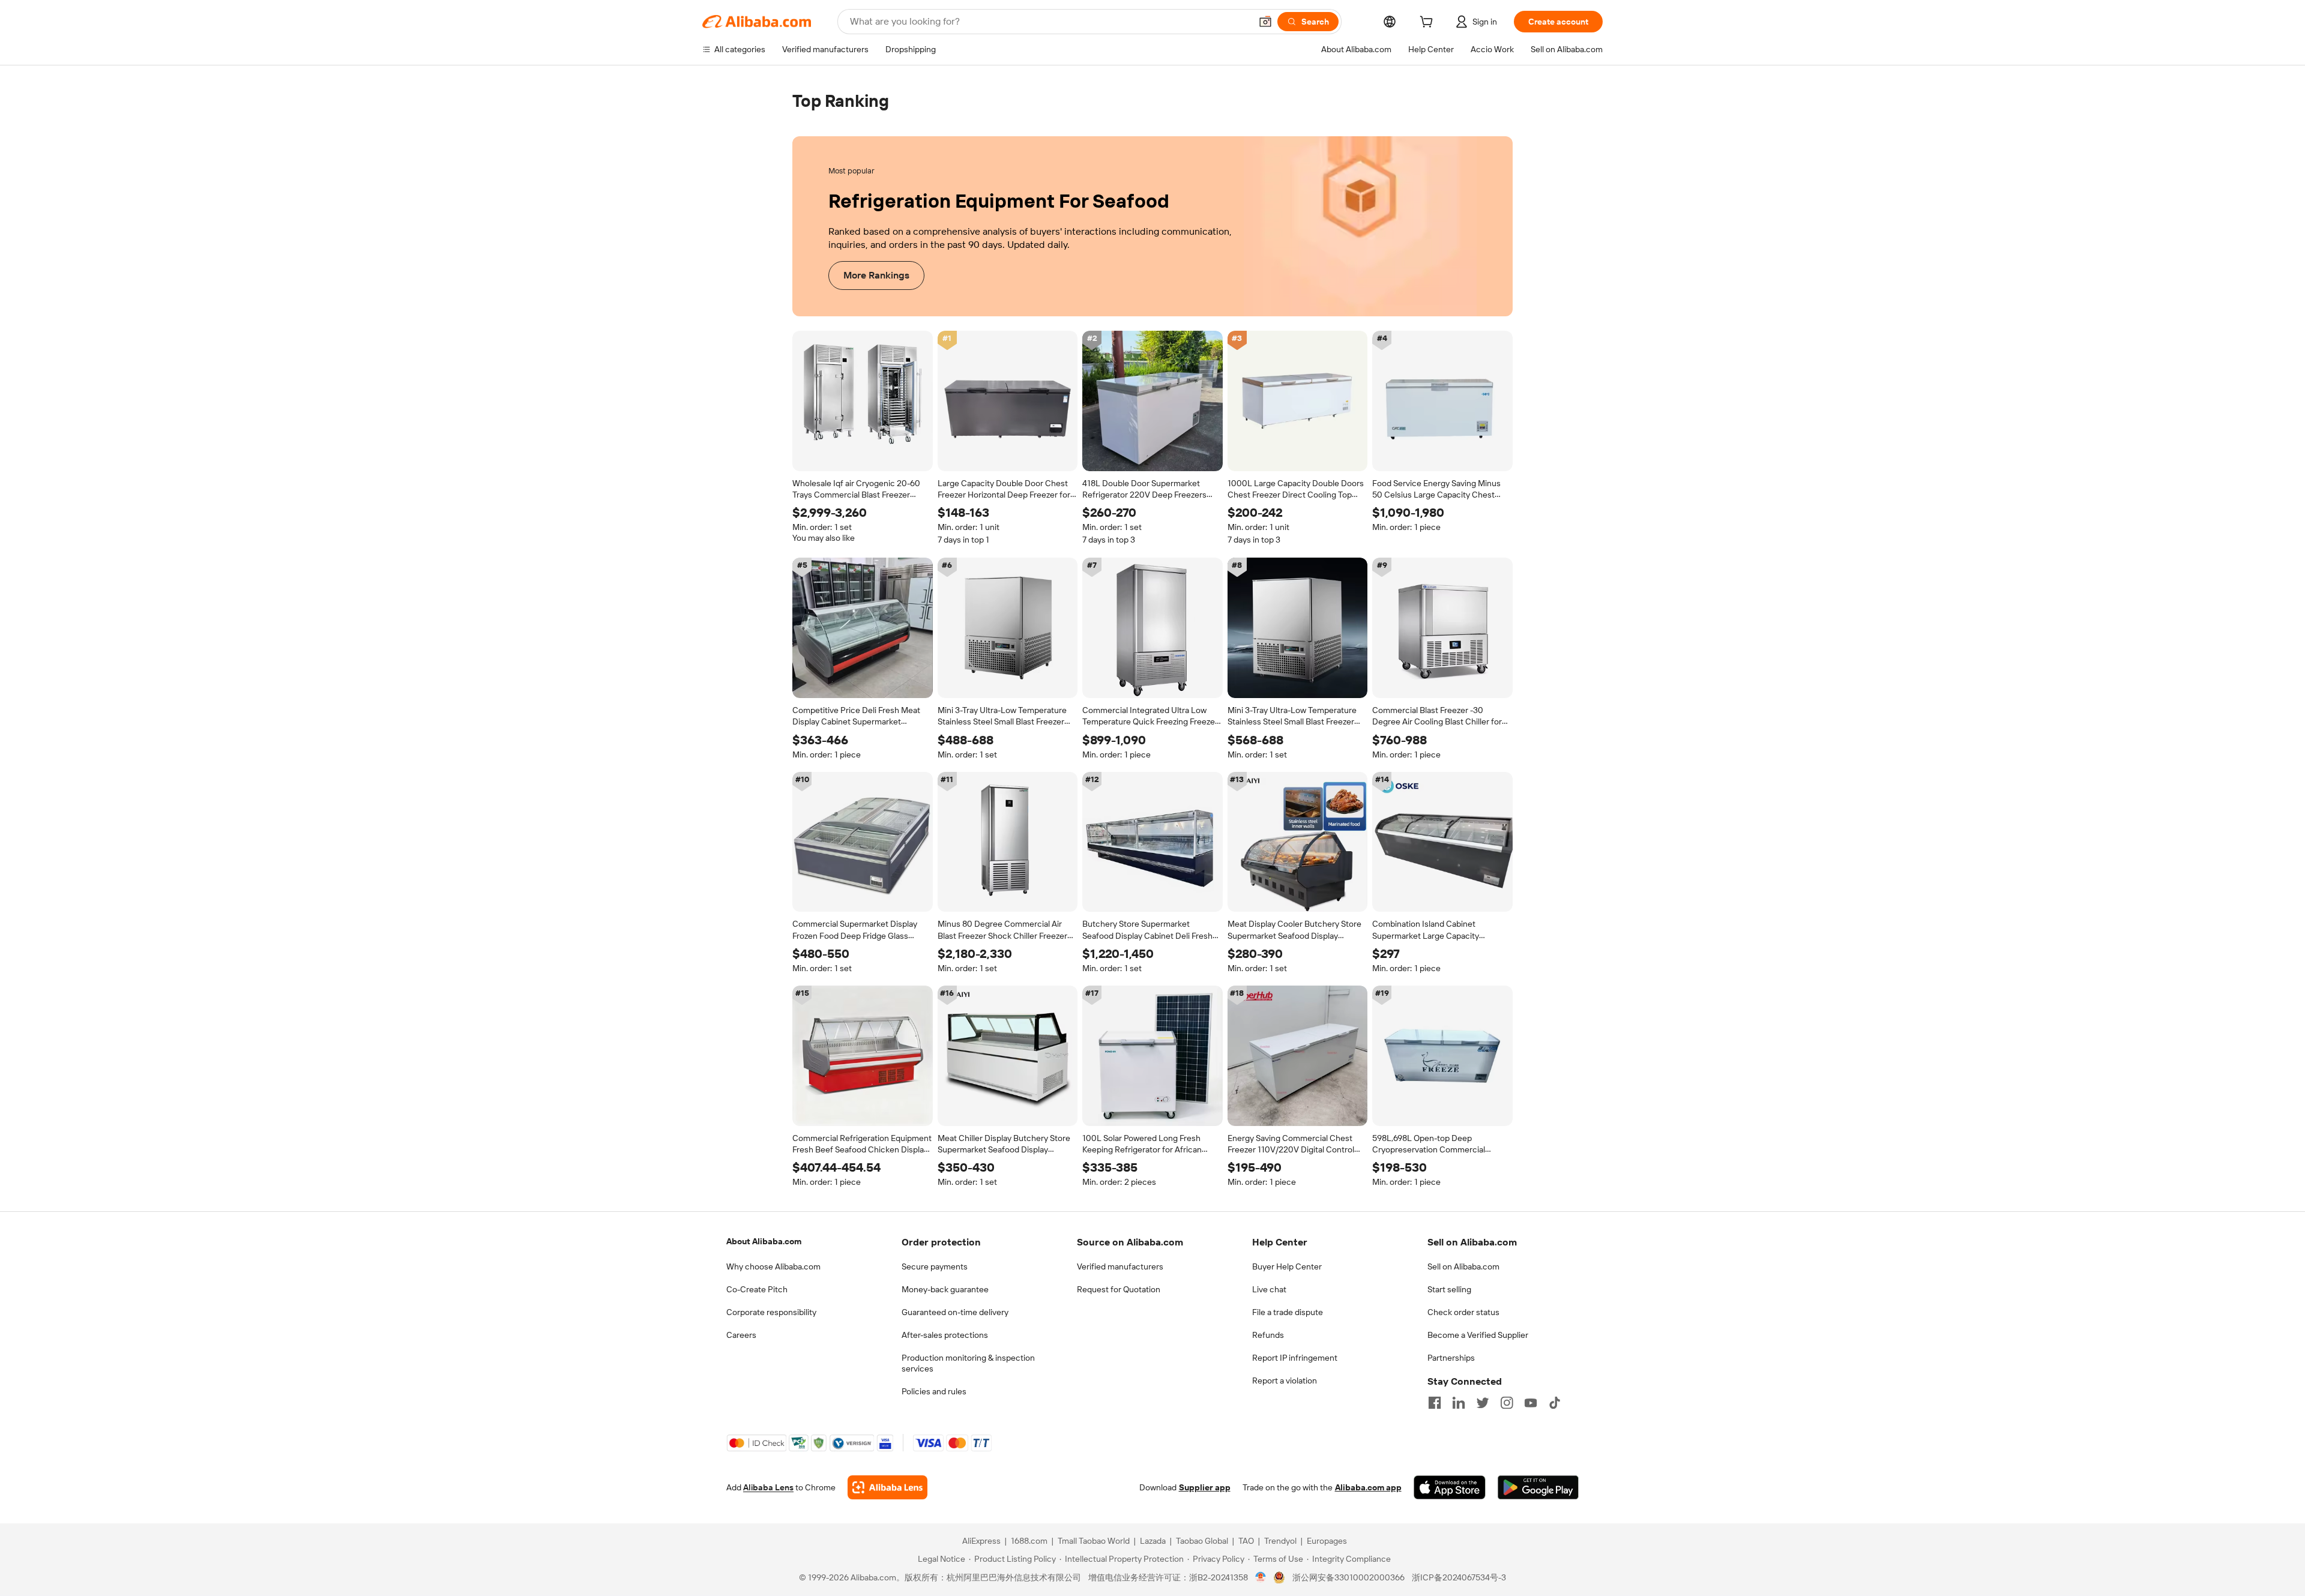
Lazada (1153, 1541)
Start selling (1449, 1289)
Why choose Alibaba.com (773, 1266)
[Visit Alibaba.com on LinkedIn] (1459, 1403)
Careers (741, 1335)
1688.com (1029, 1541)
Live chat (1269, 1289)
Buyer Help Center (1287, 1266)
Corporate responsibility (771, 1312)
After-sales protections (945, 1335)
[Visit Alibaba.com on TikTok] (1555, 1403)
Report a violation (1285, 1381)
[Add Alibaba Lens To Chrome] (887, 1488)
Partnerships (1451, 1358)
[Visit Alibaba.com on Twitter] (1483, 1403)
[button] (1265, 22)
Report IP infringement (1295, 1358)
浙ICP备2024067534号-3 (1459, 1578)
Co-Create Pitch (757, 1289)
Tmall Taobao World (1094, 1541)
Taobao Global (1202, 1541)
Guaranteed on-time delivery (955, 1312)
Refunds (1268, 1335)
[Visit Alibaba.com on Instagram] (1507, 1403)
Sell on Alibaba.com (1463, 1266)
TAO (1246, 1541)
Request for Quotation (1119, 1289)
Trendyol (1280, 1541)
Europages (1327, 1541)
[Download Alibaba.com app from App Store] (1450, 1488)
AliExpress (981, 1541)
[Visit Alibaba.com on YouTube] (1531, 1403)
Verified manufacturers (1120, 1266)
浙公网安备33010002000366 (1348, 1578)
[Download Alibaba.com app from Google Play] (1538, 1488)
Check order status (1463, 1312)
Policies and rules (934, 1391)
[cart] (1429, 23)
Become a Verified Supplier (1478, 1335)
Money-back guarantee (945, 1289)
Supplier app (1205, 1488)
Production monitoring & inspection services (968, 1363)
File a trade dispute (1288, 1312)
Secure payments (935, 1266)
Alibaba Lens (768, 1488)
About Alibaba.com (764, 1241)
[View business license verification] (1261, 1578)
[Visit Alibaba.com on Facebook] (1435, 1403)
